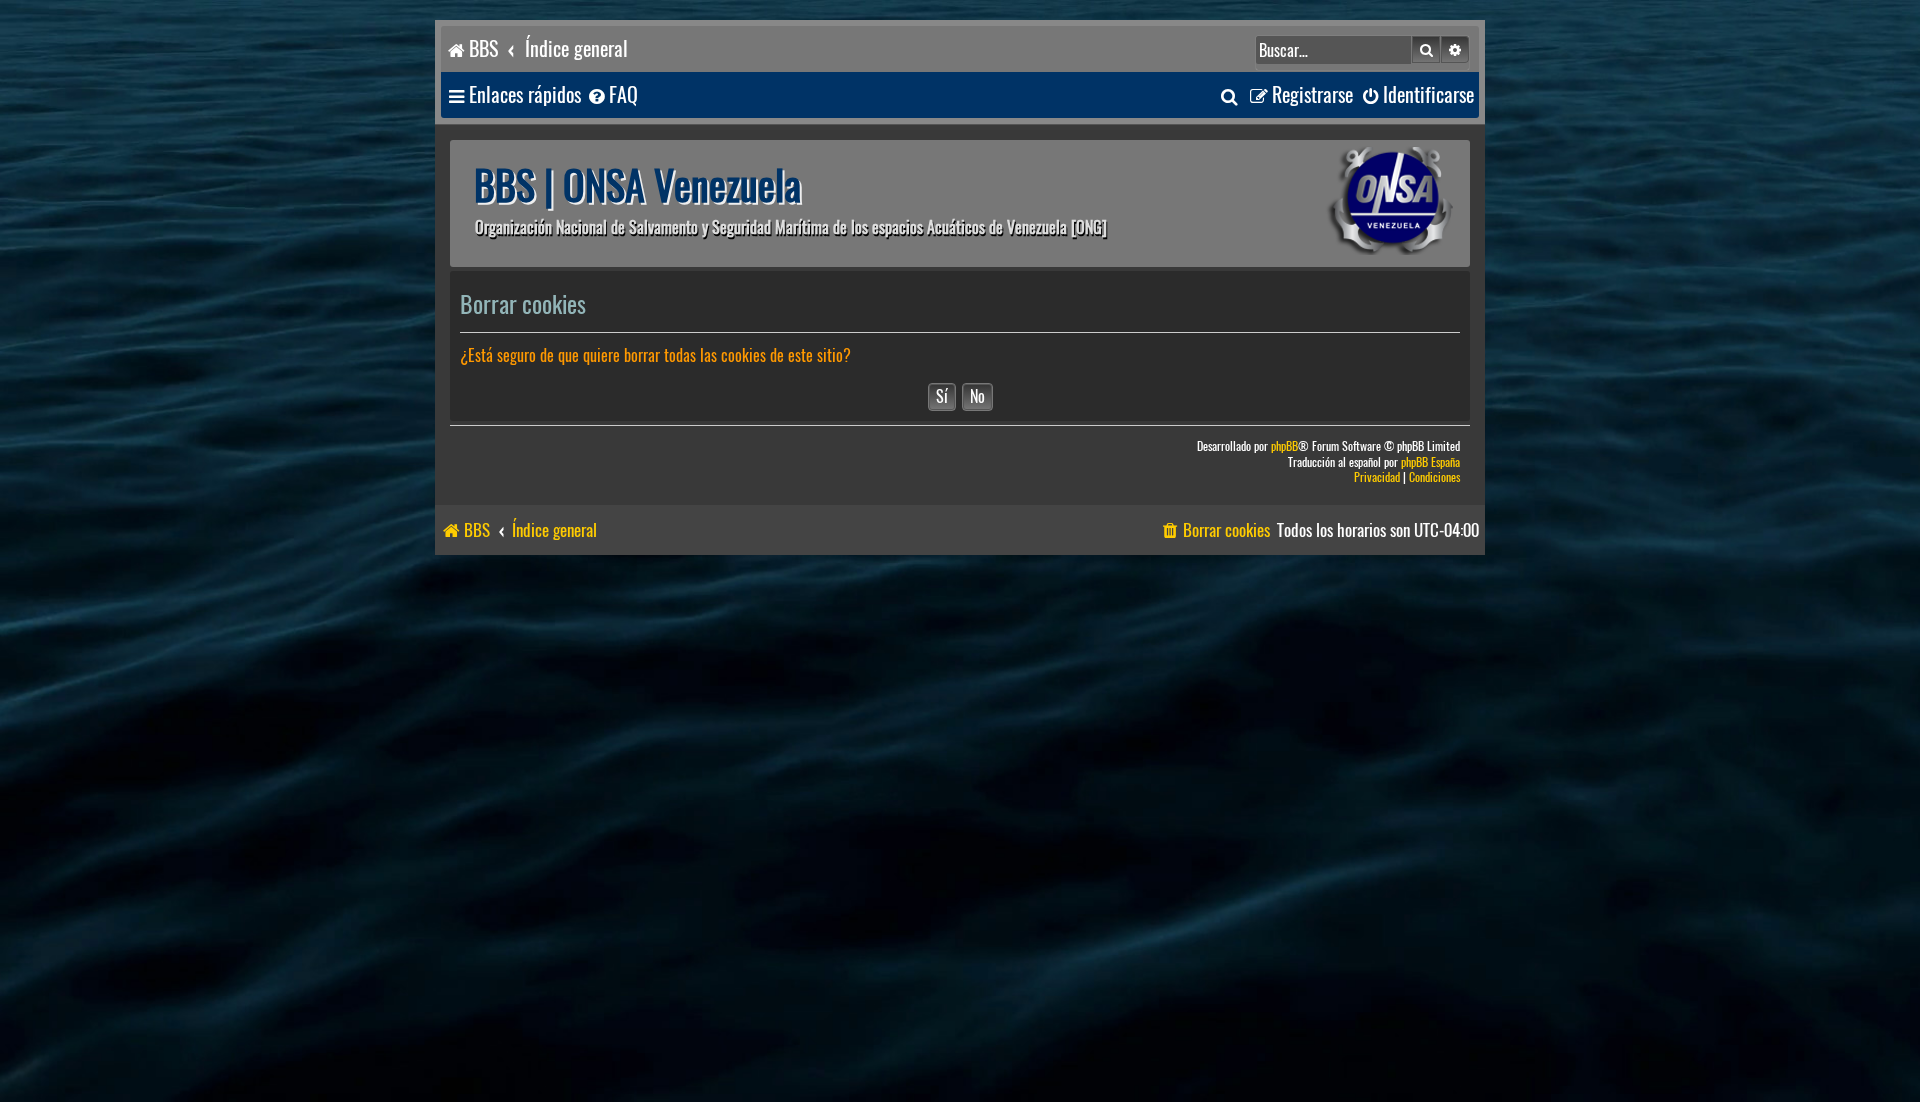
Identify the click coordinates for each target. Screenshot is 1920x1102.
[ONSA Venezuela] (1345, 203)
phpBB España (1430, 462)
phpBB (1284, 446)
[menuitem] (612, 95)
